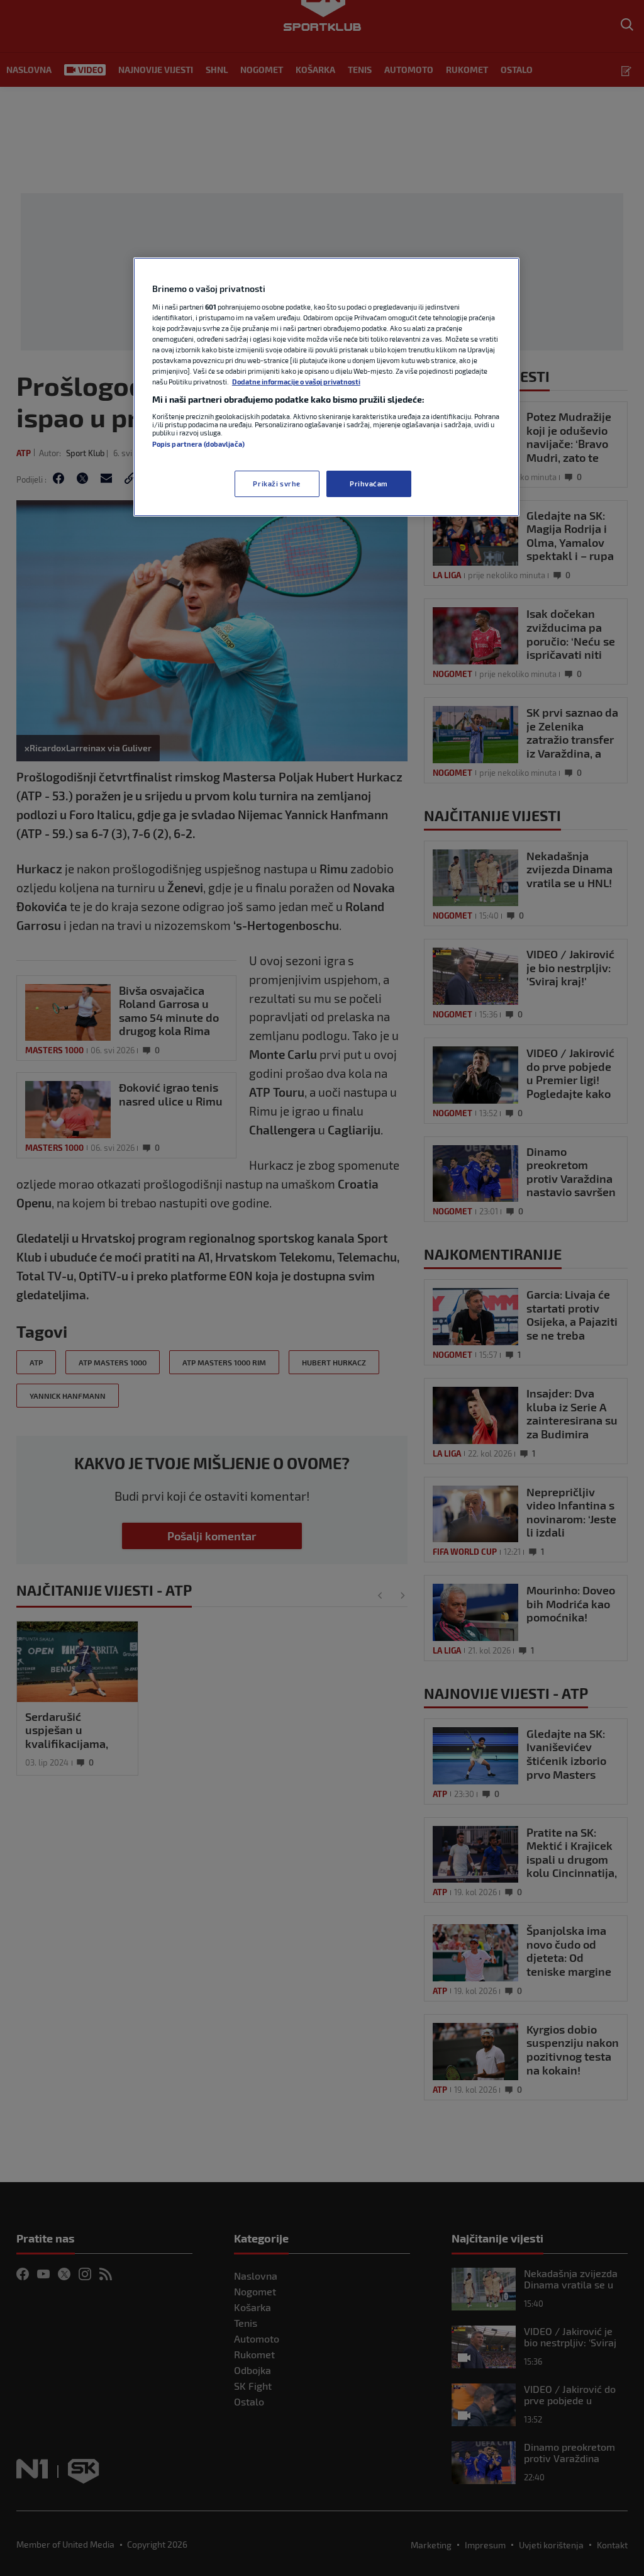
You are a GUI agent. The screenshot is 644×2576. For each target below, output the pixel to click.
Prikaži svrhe (276, 484)
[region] (326, 387)
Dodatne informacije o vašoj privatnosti (296, 382)
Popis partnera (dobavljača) (198, 444)
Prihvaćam (369, 484)
